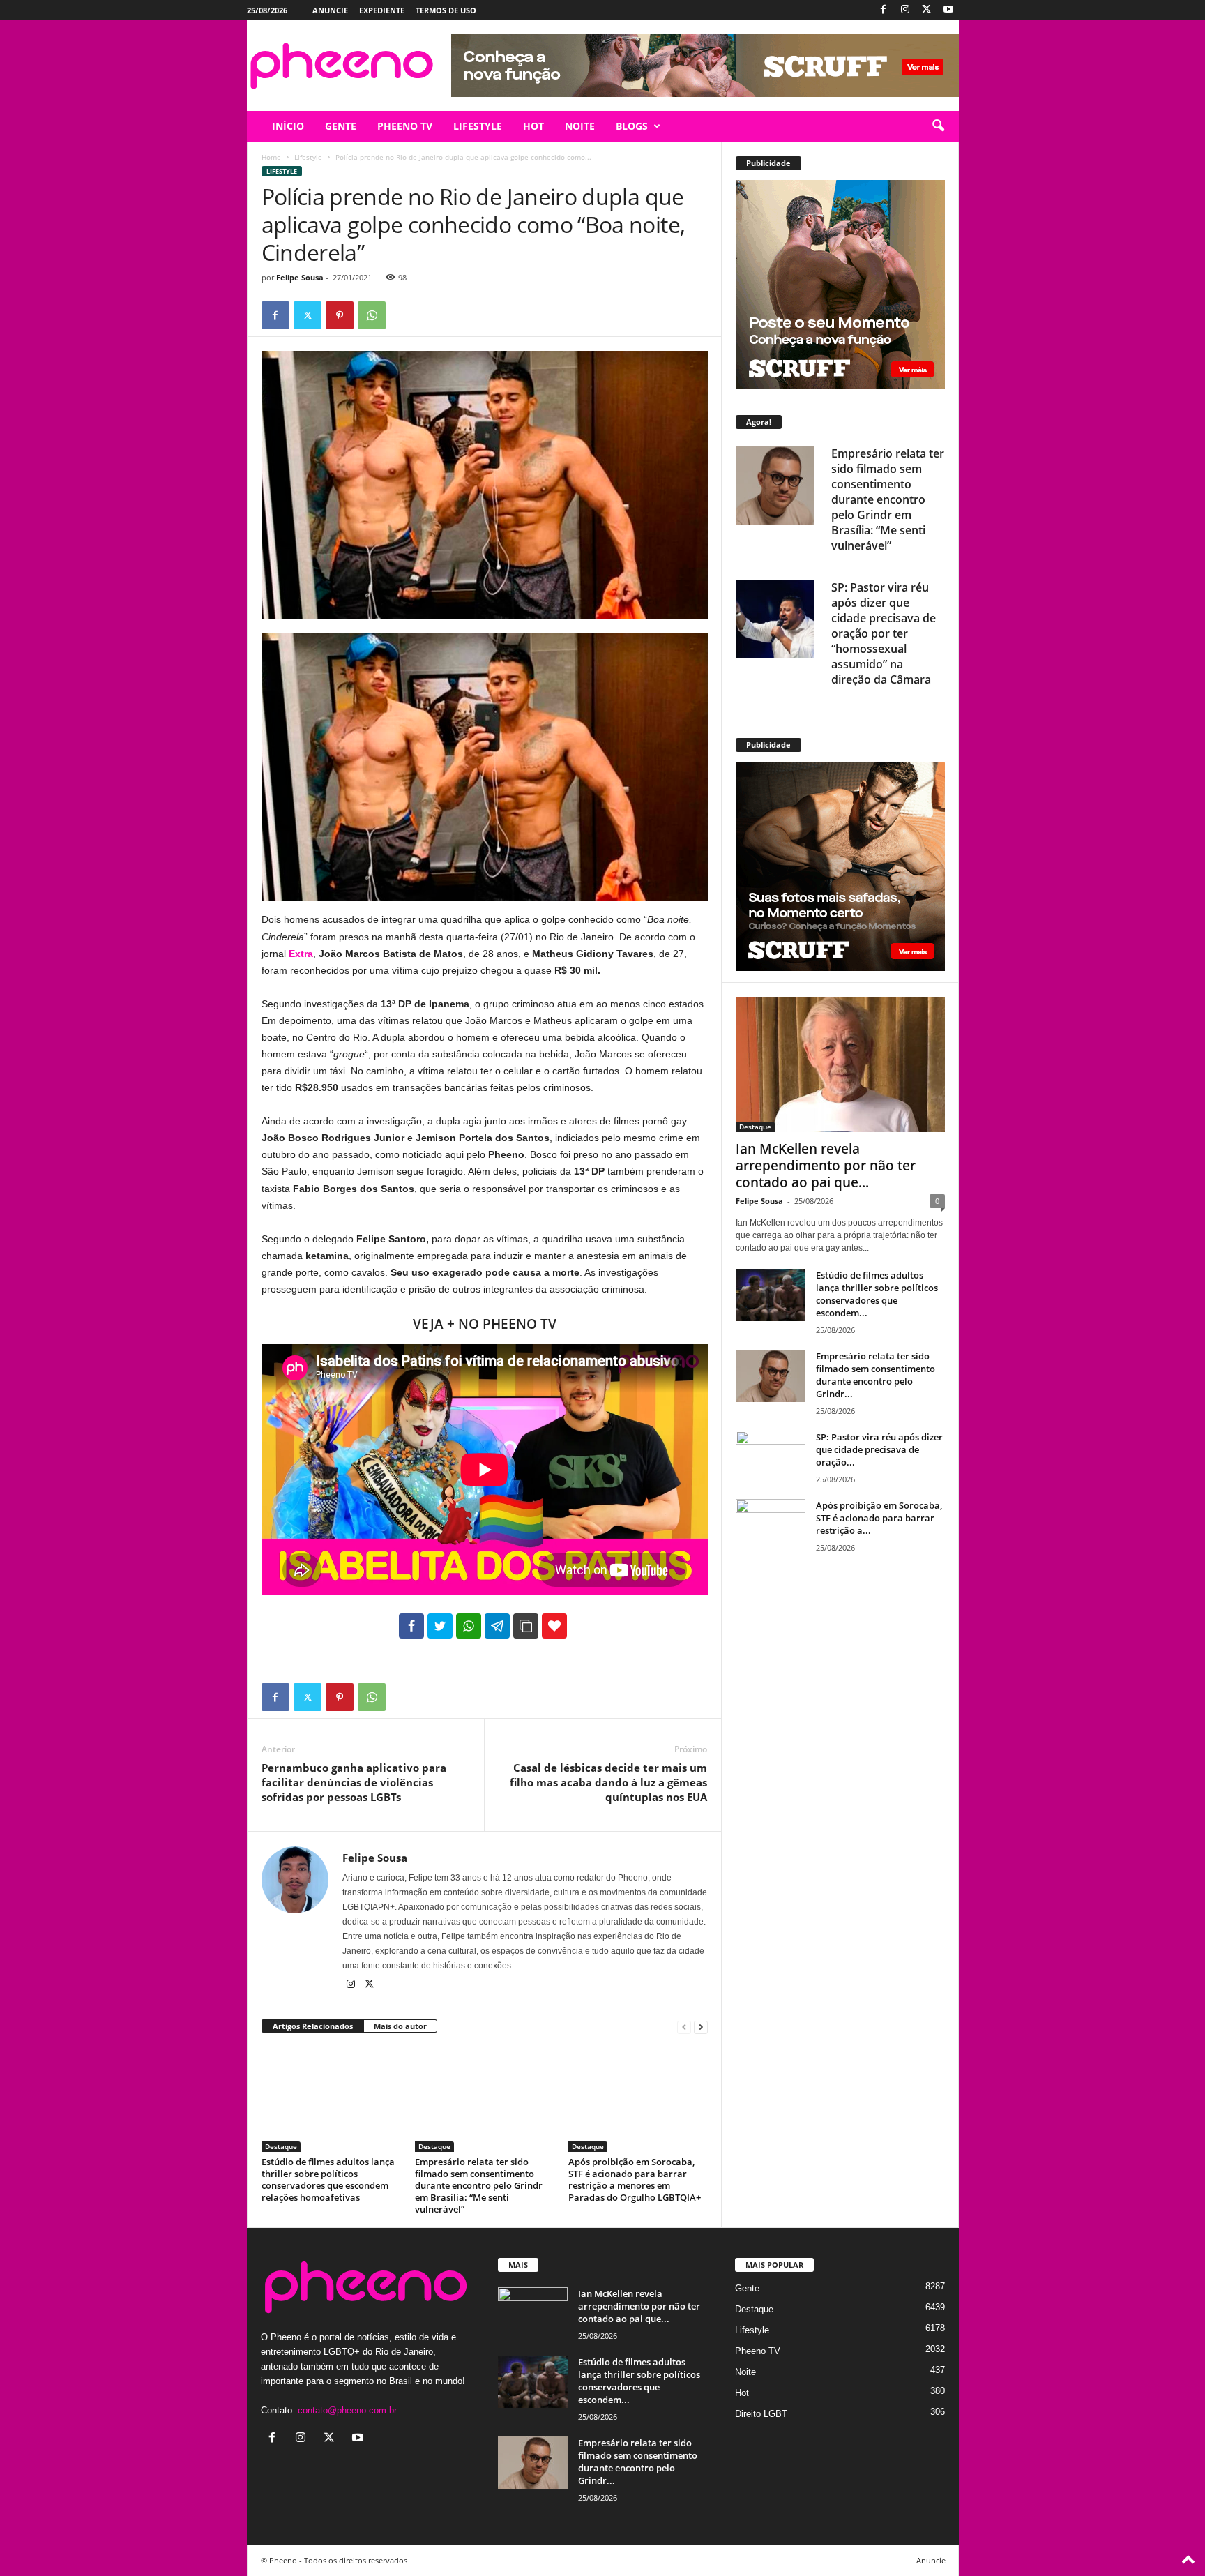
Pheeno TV (758, 2351)
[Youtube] (948, 10)
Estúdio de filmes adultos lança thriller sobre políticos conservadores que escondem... (877, 1294)
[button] (938, 126)
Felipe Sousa (300, 277)
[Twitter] (927, 10)
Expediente (382, 10)
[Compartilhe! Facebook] (411, 1626)
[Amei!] (554, 1626)
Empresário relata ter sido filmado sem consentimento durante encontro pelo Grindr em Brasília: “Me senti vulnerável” (479, 2185)
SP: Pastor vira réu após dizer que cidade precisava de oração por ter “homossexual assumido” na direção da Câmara (884, 633)
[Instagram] (905, 10)
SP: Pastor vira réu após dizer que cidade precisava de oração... (879, 1449)
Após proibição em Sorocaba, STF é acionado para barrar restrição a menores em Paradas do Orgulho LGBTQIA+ (635, 2179)
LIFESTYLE (478, 126)
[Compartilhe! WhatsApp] (469, 1626)
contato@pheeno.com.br (347, 2410)
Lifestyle (308, 157)
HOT (533, 126)
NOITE (580, 126)
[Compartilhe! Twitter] (440, 1626)
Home (271, 157)
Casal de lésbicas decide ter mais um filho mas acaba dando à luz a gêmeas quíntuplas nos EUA (608, 1782)
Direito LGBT (761, 2414)
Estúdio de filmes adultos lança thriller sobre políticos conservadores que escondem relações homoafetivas (328, 2179)
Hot (742, 2393)
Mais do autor (400, 2026)
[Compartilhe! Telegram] (497, 1626)
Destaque (281, 2146)
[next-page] (701, 2027)
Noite (745, 2372)
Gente (747, 2288)
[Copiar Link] (526, 1626)
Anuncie (330, 10)
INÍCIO (288, 126)
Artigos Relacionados (313, 2026)
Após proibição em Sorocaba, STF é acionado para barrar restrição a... (879, 1518)
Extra (301, 954)
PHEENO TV (405, 126)
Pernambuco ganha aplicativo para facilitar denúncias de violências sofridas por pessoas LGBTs (354, 1782)
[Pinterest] (340, 315)
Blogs (632, 126)
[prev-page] (684, 2027)
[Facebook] (884, 10)
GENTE (341, 126)
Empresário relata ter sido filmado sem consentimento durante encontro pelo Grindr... (876, 1375)
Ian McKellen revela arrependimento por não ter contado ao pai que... (826, 1166)
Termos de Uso (446, 10)
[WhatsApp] (372, 315)
